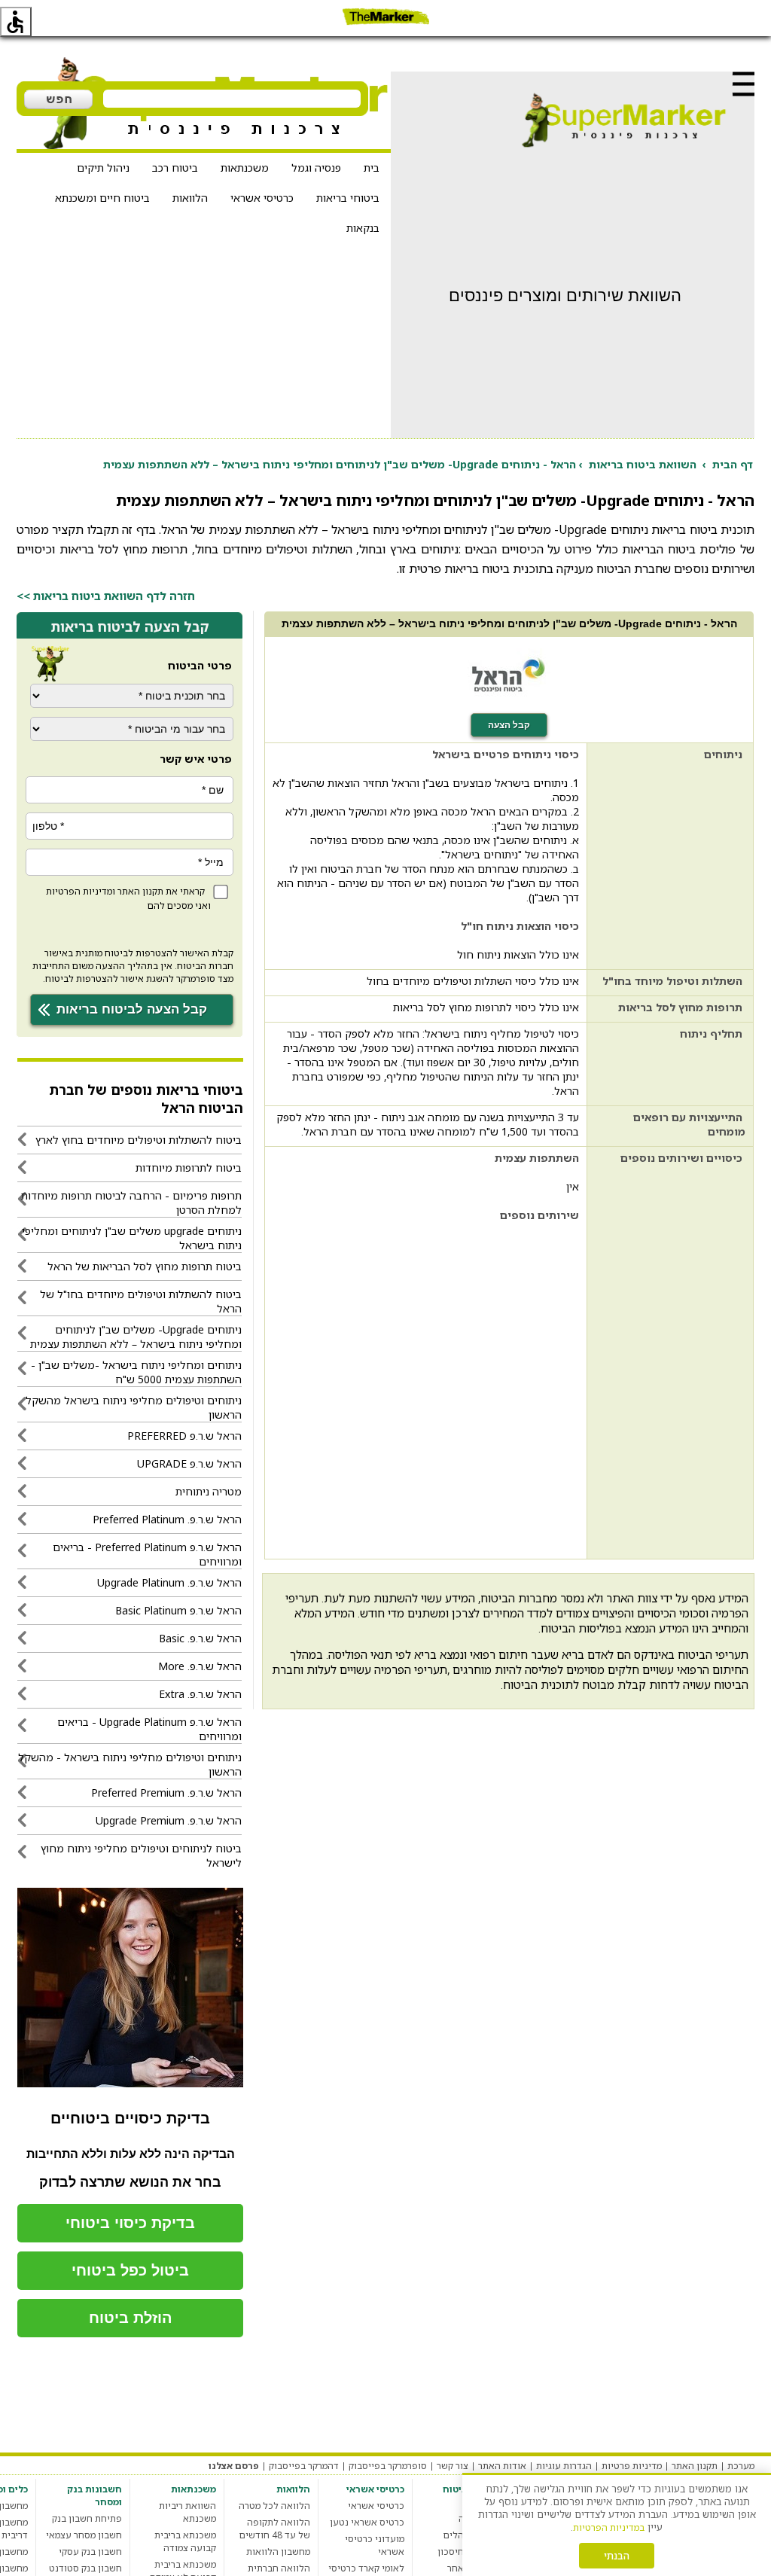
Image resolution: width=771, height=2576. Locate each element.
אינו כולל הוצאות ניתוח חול (518, 954)
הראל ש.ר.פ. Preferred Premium (166, 1793)
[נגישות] (16, 22)
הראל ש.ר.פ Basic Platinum (178, 1610)
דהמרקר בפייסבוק (304, 2466)
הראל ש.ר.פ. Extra (200, 1694)
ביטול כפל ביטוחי (130, 2270)
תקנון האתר (140, 891)
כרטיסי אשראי (262, 198)
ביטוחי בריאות (348, 198)
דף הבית (733, 464)
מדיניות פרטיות (632, 2466)
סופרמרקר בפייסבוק (388, 2466)
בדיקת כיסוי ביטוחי (130, 2223)
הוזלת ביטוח (131, 2318)
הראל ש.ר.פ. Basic (200, 1638)
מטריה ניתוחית (209, 1491)
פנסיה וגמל (316, 168)
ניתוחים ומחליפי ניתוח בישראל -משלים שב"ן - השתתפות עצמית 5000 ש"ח (136, 1372)
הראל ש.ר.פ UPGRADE (189, 1463)
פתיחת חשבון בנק (87, 2518)
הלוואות (190, 198)
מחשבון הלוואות (278, 2552)
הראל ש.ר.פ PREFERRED (184, 1436)
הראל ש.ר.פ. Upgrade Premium (169, 1820)
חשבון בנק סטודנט (85, 2568)
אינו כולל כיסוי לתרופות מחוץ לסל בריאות (486, 1007)
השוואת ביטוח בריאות (643, 464)
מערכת (741, 2466)
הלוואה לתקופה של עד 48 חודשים (275, 2529)
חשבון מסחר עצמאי (84, 2535)
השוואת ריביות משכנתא (187, 2512)
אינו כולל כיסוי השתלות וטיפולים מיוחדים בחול (473, 981)
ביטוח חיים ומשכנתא (102, 198)
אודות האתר (502, 2466)
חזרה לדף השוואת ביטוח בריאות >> (106, 596)
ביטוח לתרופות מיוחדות (189, 1168)
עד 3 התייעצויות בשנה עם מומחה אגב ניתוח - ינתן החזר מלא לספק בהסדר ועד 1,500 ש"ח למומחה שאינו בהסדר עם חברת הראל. (428, 1124)
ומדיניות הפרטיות (81, 891)
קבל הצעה (509, 725)
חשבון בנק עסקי (90, 2552)
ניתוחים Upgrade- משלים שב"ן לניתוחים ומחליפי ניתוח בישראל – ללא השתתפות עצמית (136, 1337)
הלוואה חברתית (279, 2568)
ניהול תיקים (103, 168)
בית (372, 168)
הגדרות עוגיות (564, 2466)
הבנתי (617, 2556)
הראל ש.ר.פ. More (200, 1666)
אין (573, 1186)
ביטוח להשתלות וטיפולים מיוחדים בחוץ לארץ (139, 1140)
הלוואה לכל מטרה (274, 2506)
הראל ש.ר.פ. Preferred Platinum (167, 1519)
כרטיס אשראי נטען (367, 2522)
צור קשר (453, 2466)
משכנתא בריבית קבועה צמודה (185, 2541)
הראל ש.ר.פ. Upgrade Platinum (169, 1582)
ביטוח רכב (175, 168)
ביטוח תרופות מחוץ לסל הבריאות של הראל (145, 1266)
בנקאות (363, 228)
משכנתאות (245, 168)
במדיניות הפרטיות (609, 2527)
